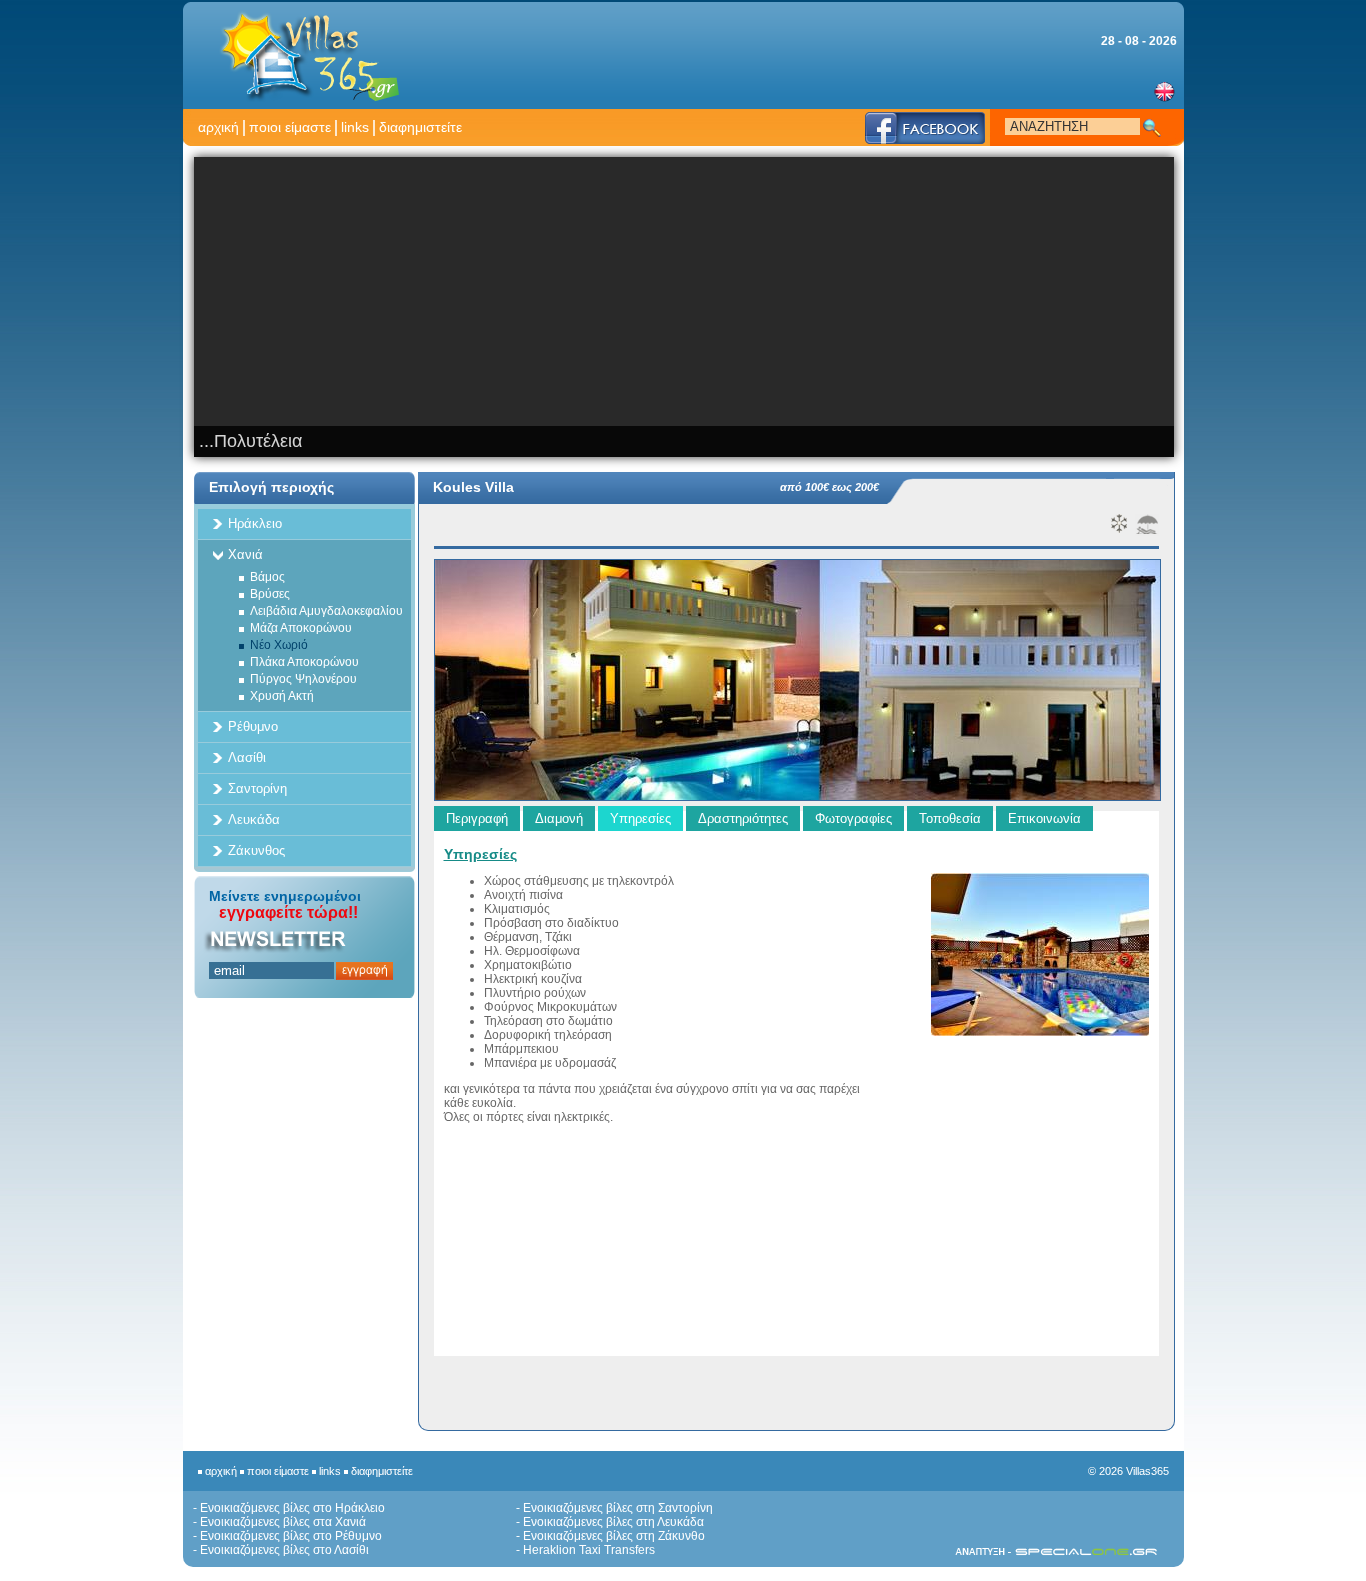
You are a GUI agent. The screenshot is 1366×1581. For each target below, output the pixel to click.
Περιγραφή (477, 818)
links (355, 127)
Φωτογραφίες (853, 818)
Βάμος (267, 577)
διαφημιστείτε (420, 127)
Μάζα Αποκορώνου (301, 628)
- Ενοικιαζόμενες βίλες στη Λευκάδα (610, 1522)
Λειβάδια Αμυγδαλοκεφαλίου (326, 611)
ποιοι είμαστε (290, 127)
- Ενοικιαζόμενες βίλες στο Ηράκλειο (289, 1508)
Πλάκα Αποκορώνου (304, 662)
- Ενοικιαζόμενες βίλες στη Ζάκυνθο (610, 1536)
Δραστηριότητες (743, 818)
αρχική (218, 127)
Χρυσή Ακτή (282, 696)
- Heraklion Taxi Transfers (585, 1550)
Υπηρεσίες (640, 818)
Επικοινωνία (1044, 818)
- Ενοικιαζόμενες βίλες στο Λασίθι (281, 1550)
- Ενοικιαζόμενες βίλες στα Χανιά (279, 1522)
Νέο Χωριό (279, 645)
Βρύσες (270, 594)
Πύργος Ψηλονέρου (303, 679)
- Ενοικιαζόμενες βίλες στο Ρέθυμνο (287, 1536)
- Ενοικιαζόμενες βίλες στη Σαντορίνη (614, 1508)
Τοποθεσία (950, 818)
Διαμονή (559, 818)
